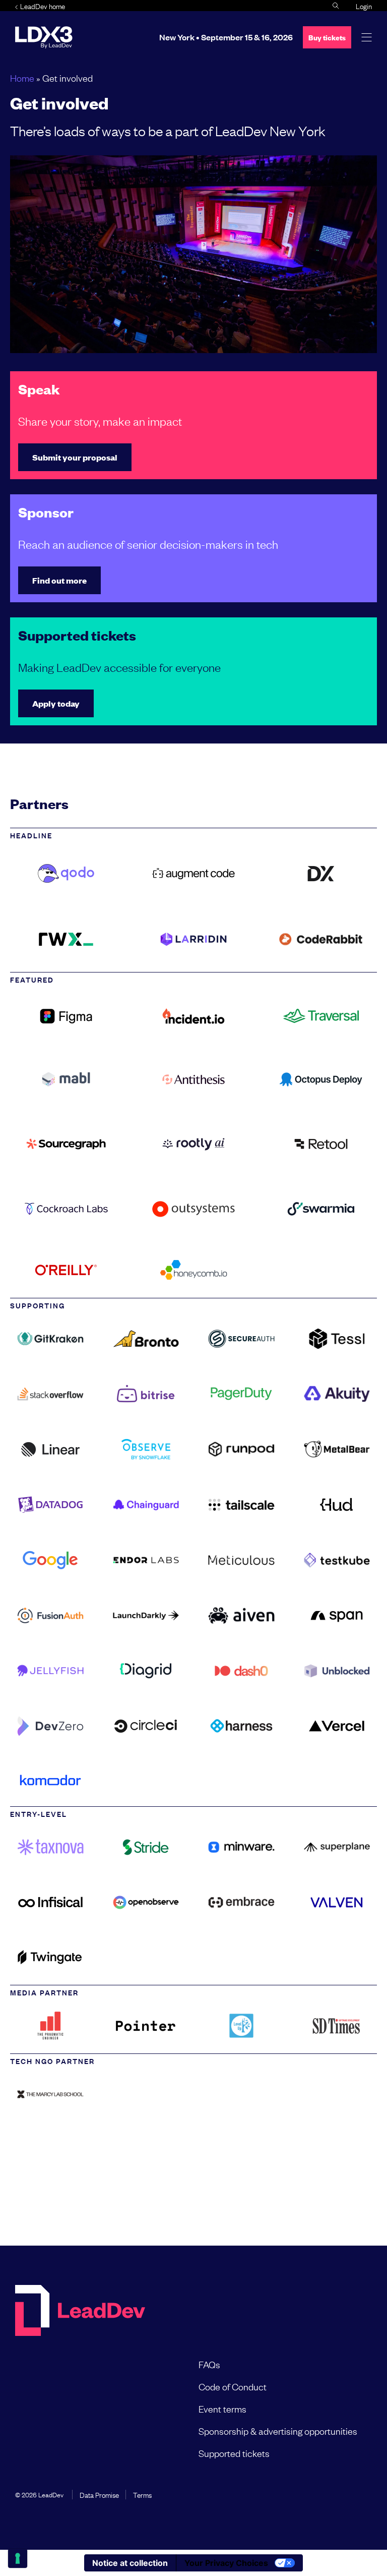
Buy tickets (327, 37)
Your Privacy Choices (226, 2563)
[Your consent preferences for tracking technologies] (18, 2558)
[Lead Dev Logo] (44, 37)
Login (364, 6)
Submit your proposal (75, 457)
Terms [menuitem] (142, 2494)
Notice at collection (130, 2563)
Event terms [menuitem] (222, 2409)
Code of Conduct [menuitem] (233, 2386)
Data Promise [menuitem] (99, 2494)
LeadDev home (43, 6)
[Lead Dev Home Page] (80, 2311)
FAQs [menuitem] (209, 2364)
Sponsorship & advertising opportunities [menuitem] (278, 2431)
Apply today (56, 703)
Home (22, 78)
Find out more (59, 580)
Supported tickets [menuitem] (234, 2453)
